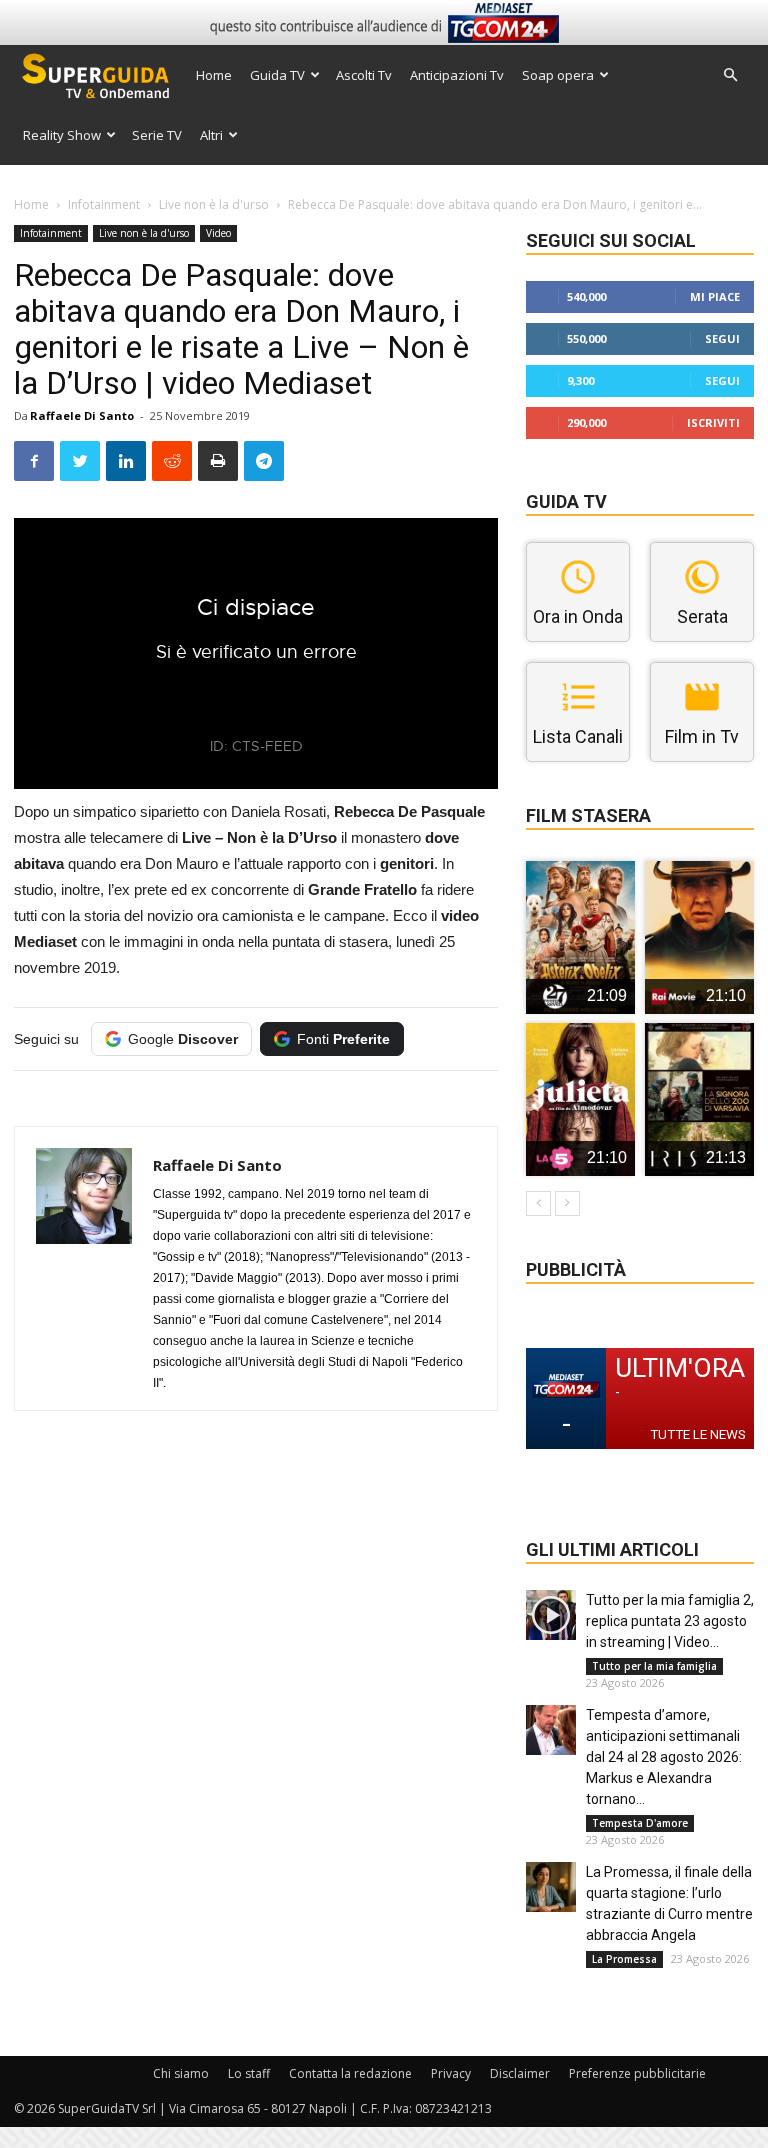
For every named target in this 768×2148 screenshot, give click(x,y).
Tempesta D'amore (640, 1823)
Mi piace (715, 296)
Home (214, 75)
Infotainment (104, 204)
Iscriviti (713, 422)
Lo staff (249, 2073)
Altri (211, 135)
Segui (722, 338)
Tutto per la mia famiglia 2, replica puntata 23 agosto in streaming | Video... (670, 1621)
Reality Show (62, 135)
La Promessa (624, 1959)
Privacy (451, 2073)
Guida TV (277, 75)
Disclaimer (520, 2073)
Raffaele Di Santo (82, 415)
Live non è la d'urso (214, 204)
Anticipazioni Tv (457, 75)
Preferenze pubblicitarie (637, 2073)
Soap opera (558, 75)
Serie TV (157, 135)
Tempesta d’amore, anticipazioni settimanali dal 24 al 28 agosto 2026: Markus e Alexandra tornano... (664, 1757)
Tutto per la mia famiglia (654, 1666)
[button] (730, 75)
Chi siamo (181, 2073)
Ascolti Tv (364, 75)
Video (218, 233)
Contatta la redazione (350, 2073)
